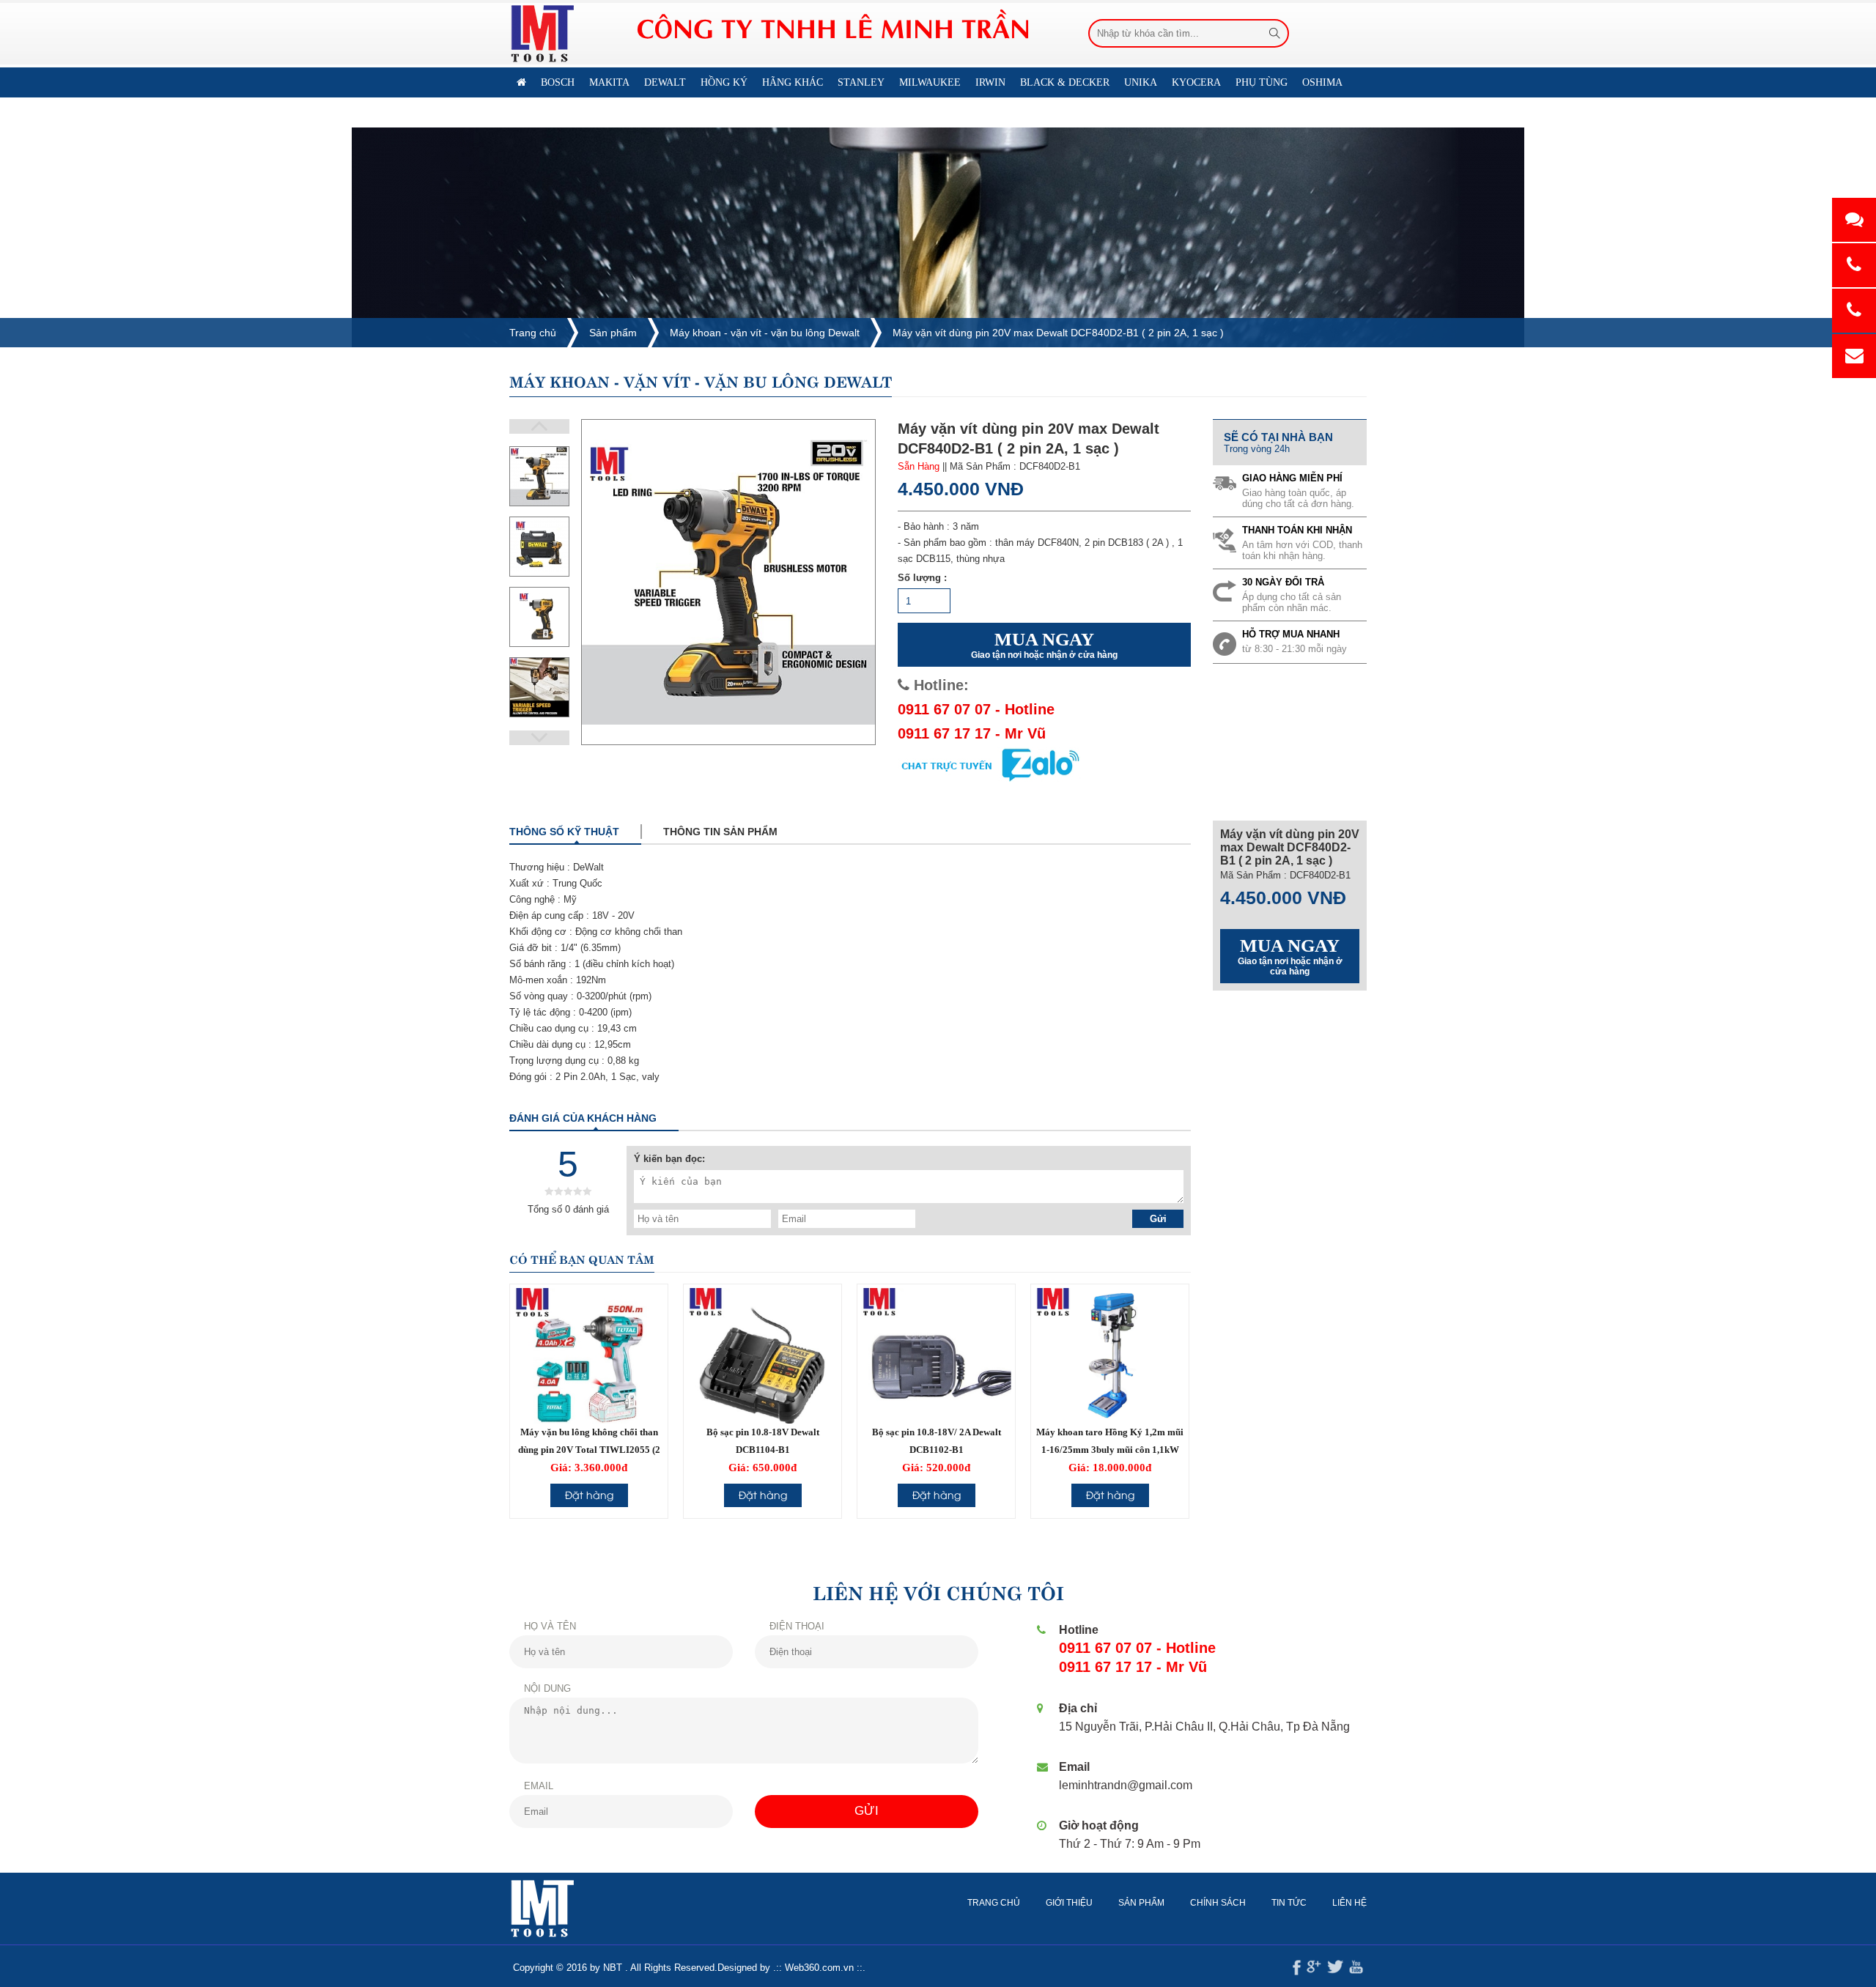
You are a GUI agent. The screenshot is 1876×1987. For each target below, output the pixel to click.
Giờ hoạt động (1099, 1825)
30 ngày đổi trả (1283, 582)
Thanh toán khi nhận (1297, 530)
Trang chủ (533, 333)
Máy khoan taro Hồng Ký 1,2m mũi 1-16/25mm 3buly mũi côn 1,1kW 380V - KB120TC (1110, 1450)
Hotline (1079, 1630)
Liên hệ (594, 112)
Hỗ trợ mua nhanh (1291, 634)
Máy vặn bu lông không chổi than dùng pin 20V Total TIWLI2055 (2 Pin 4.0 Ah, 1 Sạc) (589, 1450)
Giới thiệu (1069, 1903)
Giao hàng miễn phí (1292, 478)
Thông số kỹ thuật (564, 832)
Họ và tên (550, 1626)
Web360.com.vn (819, 1968)
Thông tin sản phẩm (720, 832)
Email (539, 1786)
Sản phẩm (613, 333)
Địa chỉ (1078, 1708)
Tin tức (1289, 1903)
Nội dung (547, 1688)
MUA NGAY (1044, 645)
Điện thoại (797, 1626)
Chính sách (1218, 1903)
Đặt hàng (589, 1494)
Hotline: (939, 685)
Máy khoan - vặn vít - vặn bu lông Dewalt (765, 333)
